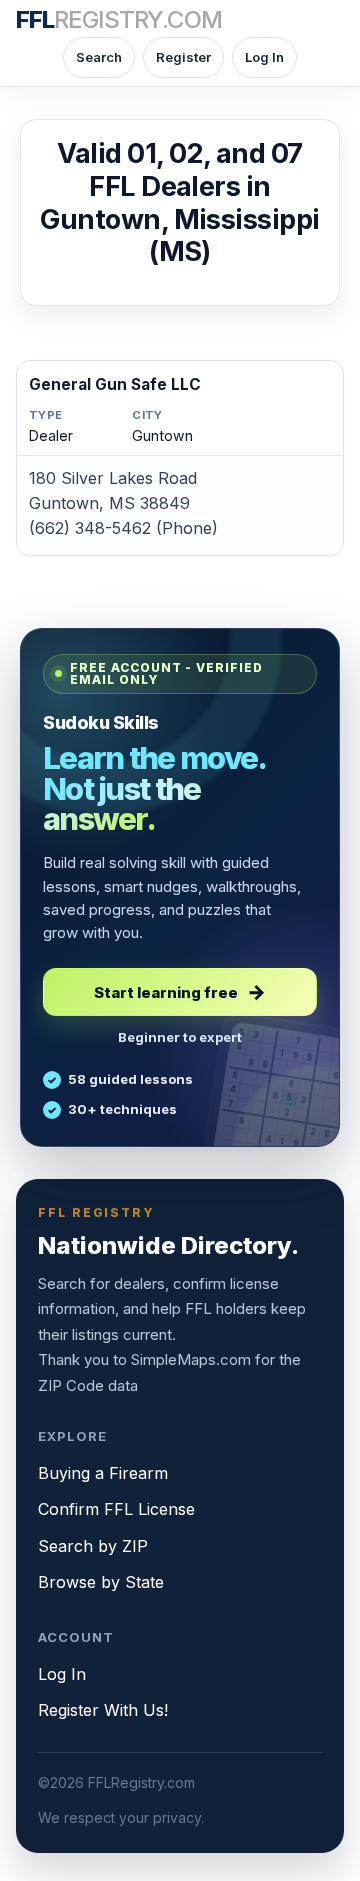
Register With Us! (103, 1710)
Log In (264, 57)
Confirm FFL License (116, 1509)
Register (183, 57)
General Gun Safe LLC (115, 384)
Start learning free (166, 992)
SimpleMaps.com (191, 1359)
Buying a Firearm (103, 1473)
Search (99, 57)
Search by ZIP (93, 1546)
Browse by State (101, 1582)
